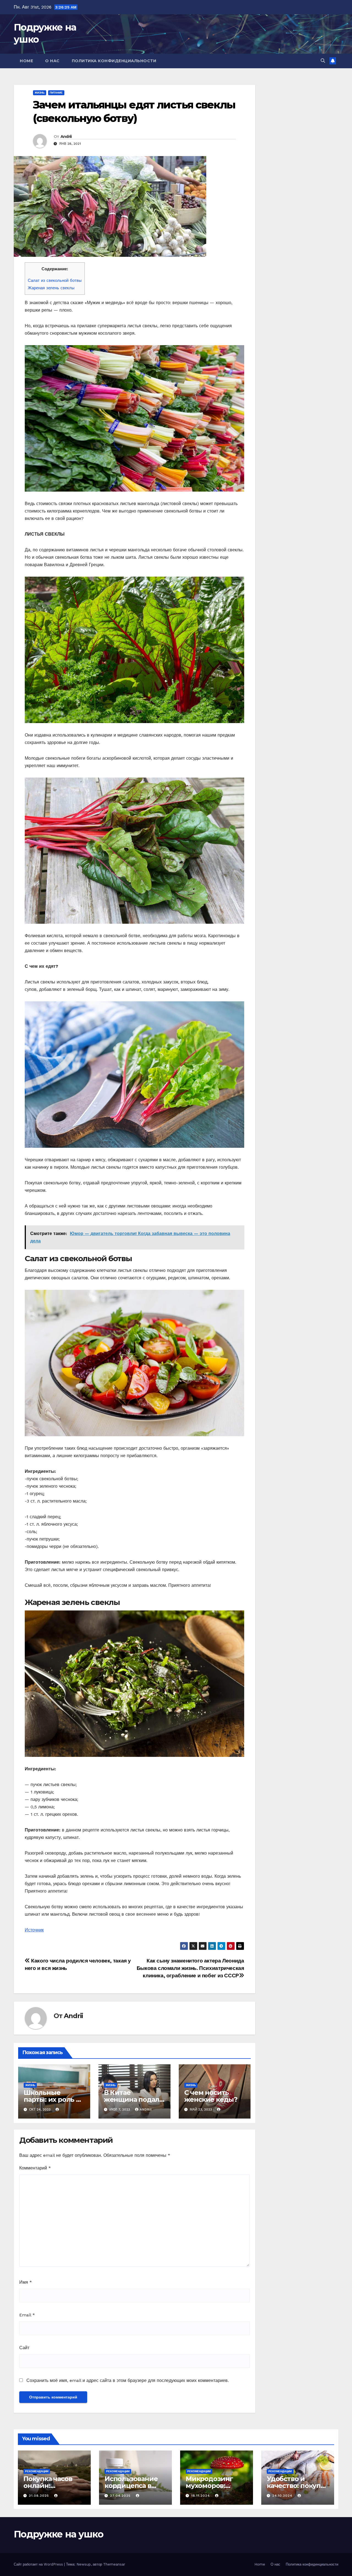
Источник (34, 1930)
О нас (52, 61)
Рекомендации (37, 2471)
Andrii (66, 137)
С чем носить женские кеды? (211, 2096)
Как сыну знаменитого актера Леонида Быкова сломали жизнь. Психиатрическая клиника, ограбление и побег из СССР (190, 1968)
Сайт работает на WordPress (39, 2564)
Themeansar (114, 2564)
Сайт (24, 2348)
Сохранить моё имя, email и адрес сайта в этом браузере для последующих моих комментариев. (128, 2380)
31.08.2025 (40, 2496)
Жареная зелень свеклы (51, 288)
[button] (323, 61)
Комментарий (35, 2168)
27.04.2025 (121, 2496)
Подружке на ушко (58, 2534)
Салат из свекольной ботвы (55, 280)
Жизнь (40, 93)
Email (27, 2315)
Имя (26, 2282)
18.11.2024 (201, 2496)
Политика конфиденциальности (114, 61)
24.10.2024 (283, 2496)
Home (26, 61)
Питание (56, 93)
